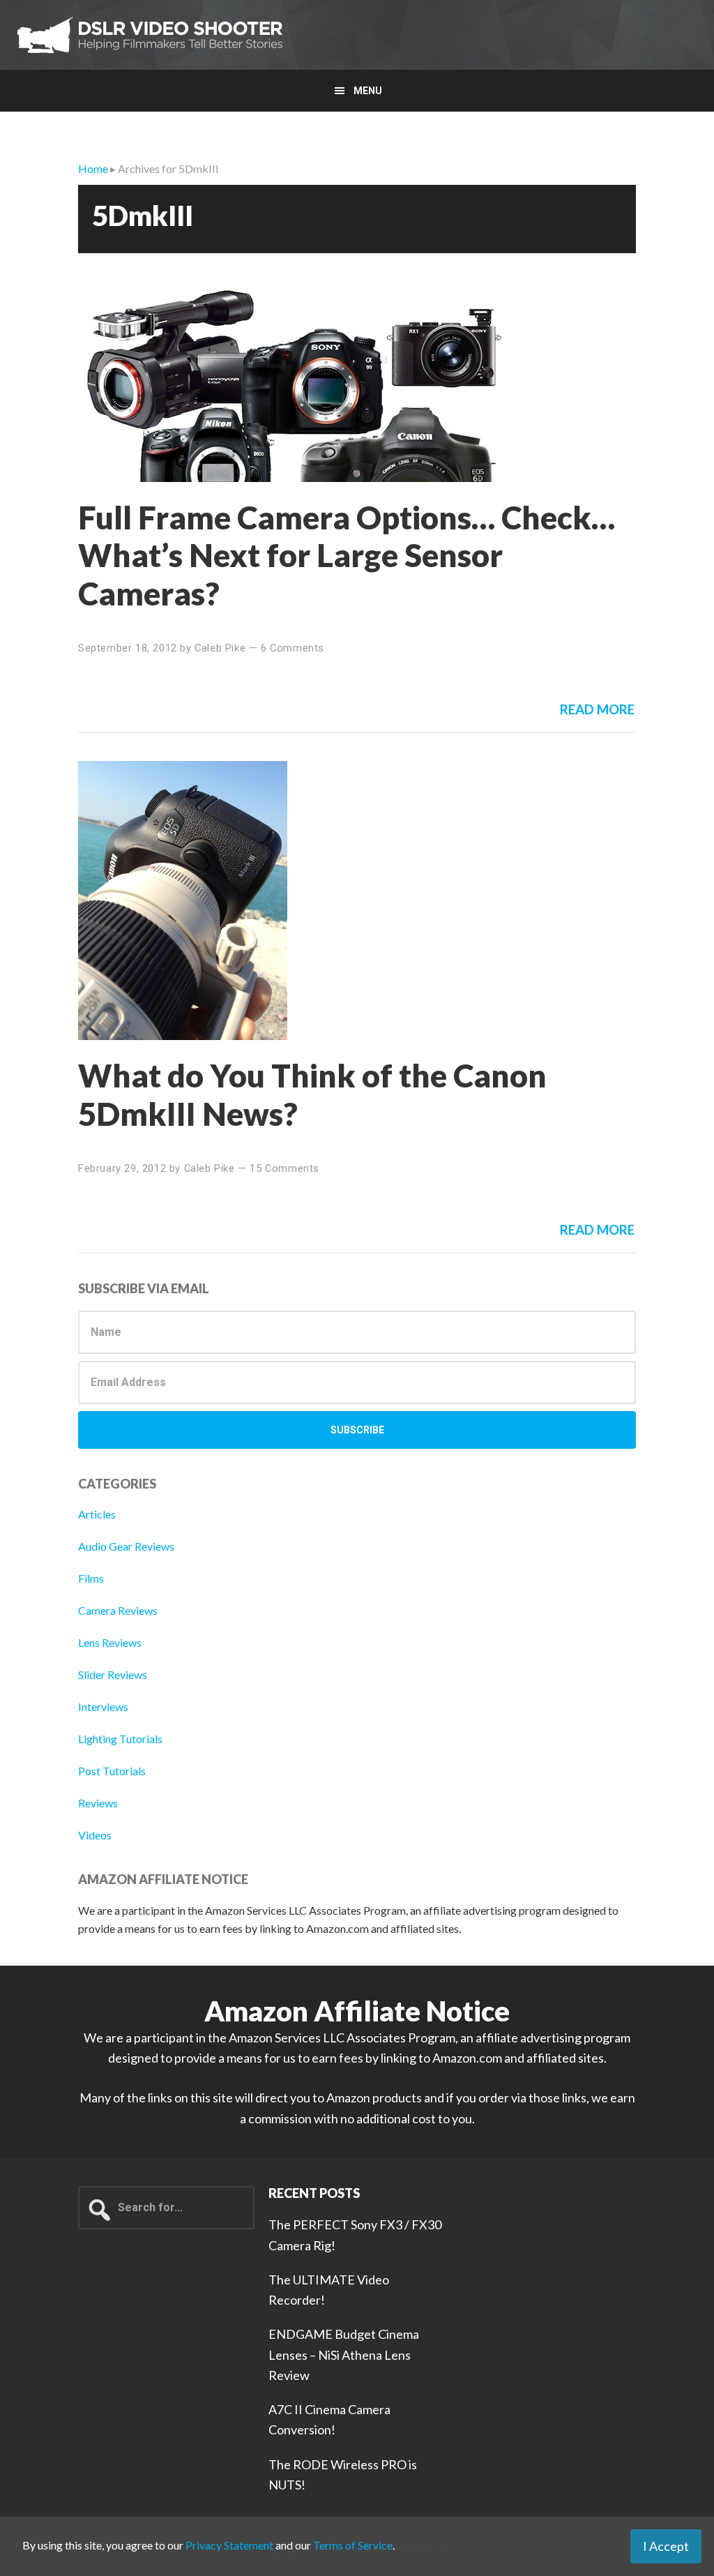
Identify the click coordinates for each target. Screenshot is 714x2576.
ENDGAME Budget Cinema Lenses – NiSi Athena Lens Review (344, 2355)
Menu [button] (368, 91)
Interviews (103, 1707)
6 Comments (293, 648)
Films (91, 1578)
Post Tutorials (112, 1771)
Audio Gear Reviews (126, 1546)
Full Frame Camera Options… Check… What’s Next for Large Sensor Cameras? (347, 555)
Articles (97, 1514)
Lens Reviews (110, 1642)
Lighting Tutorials (120, 1739)
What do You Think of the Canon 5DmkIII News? (312, 1094)
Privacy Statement (229, 2545)
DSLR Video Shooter (150, 35)
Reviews (98, 1803)
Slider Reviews (113, 1674)
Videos (95, 1835)
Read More (597, 709)
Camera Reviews (118, 1610)
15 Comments (284, 1168)
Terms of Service (353, 2545)
